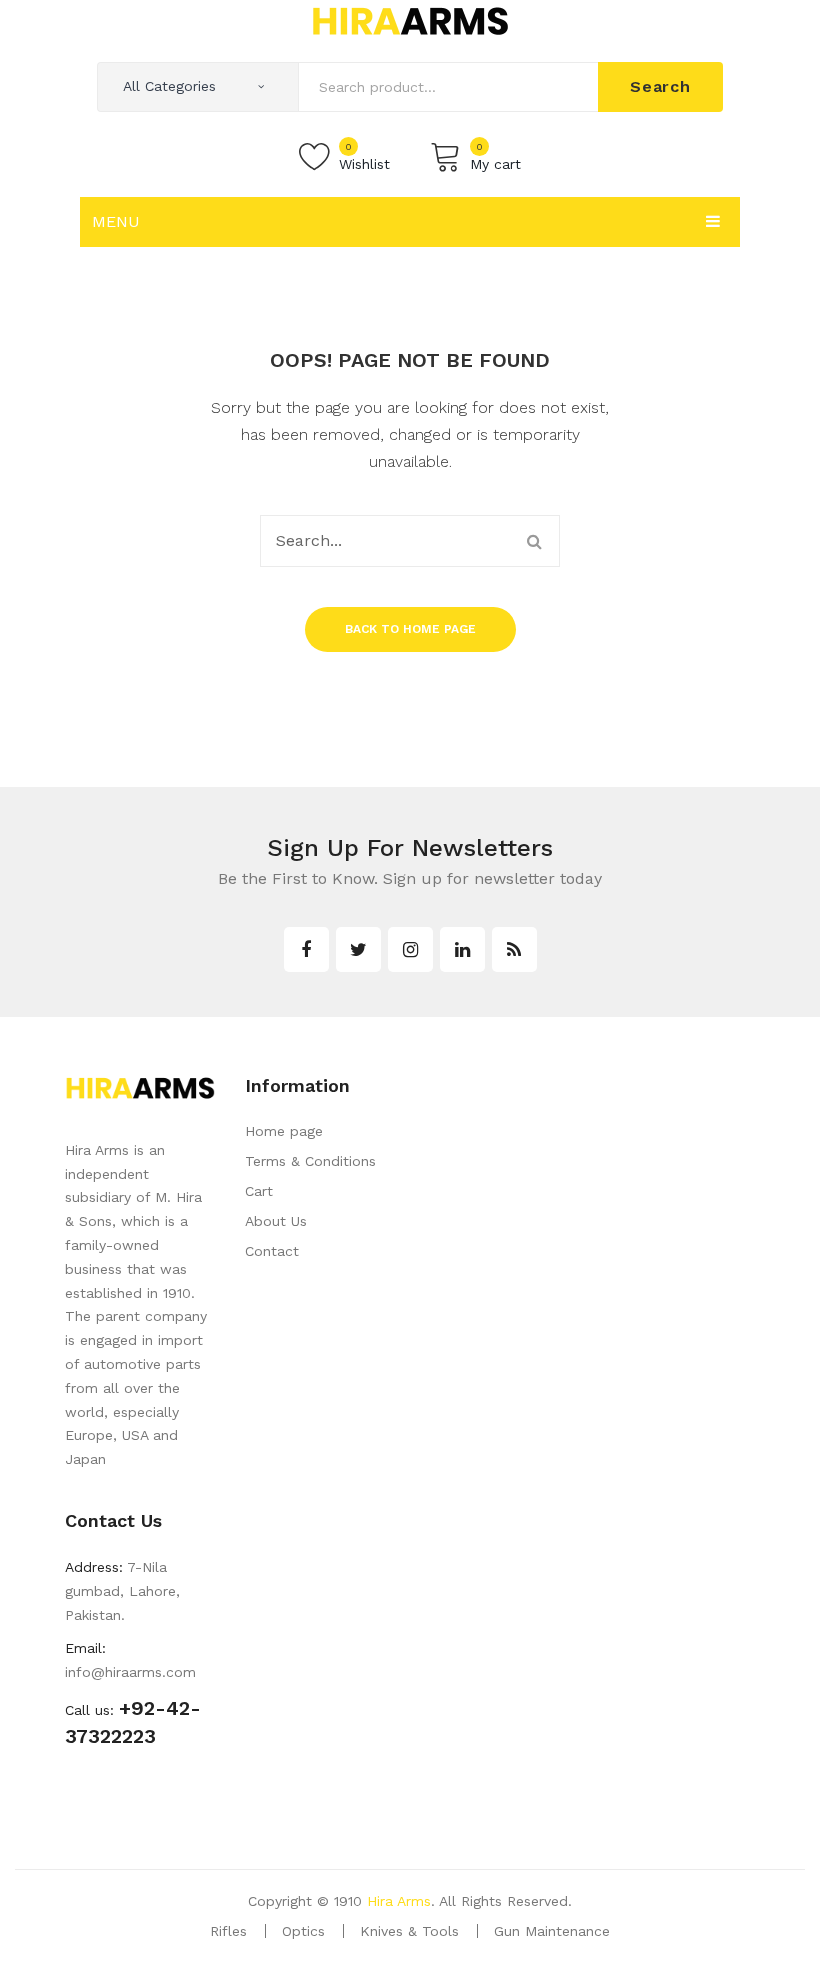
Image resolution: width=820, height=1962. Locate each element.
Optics (303, 1931)
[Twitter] (358, 949)
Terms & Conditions (310, 1161)
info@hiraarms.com (130, 1672)
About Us (276, 1221)
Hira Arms (399, 1901)
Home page (284, 1131)
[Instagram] (410, 949)
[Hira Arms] (410, 20)
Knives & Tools (409, 1931)
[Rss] (514, 949)
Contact (272, 1251)
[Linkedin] (462, 949)
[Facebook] (306, 949)
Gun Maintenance (552, 1931)
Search (660, 86)
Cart (259, 1191)
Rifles (228, 1931)
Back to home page (410, 629)
